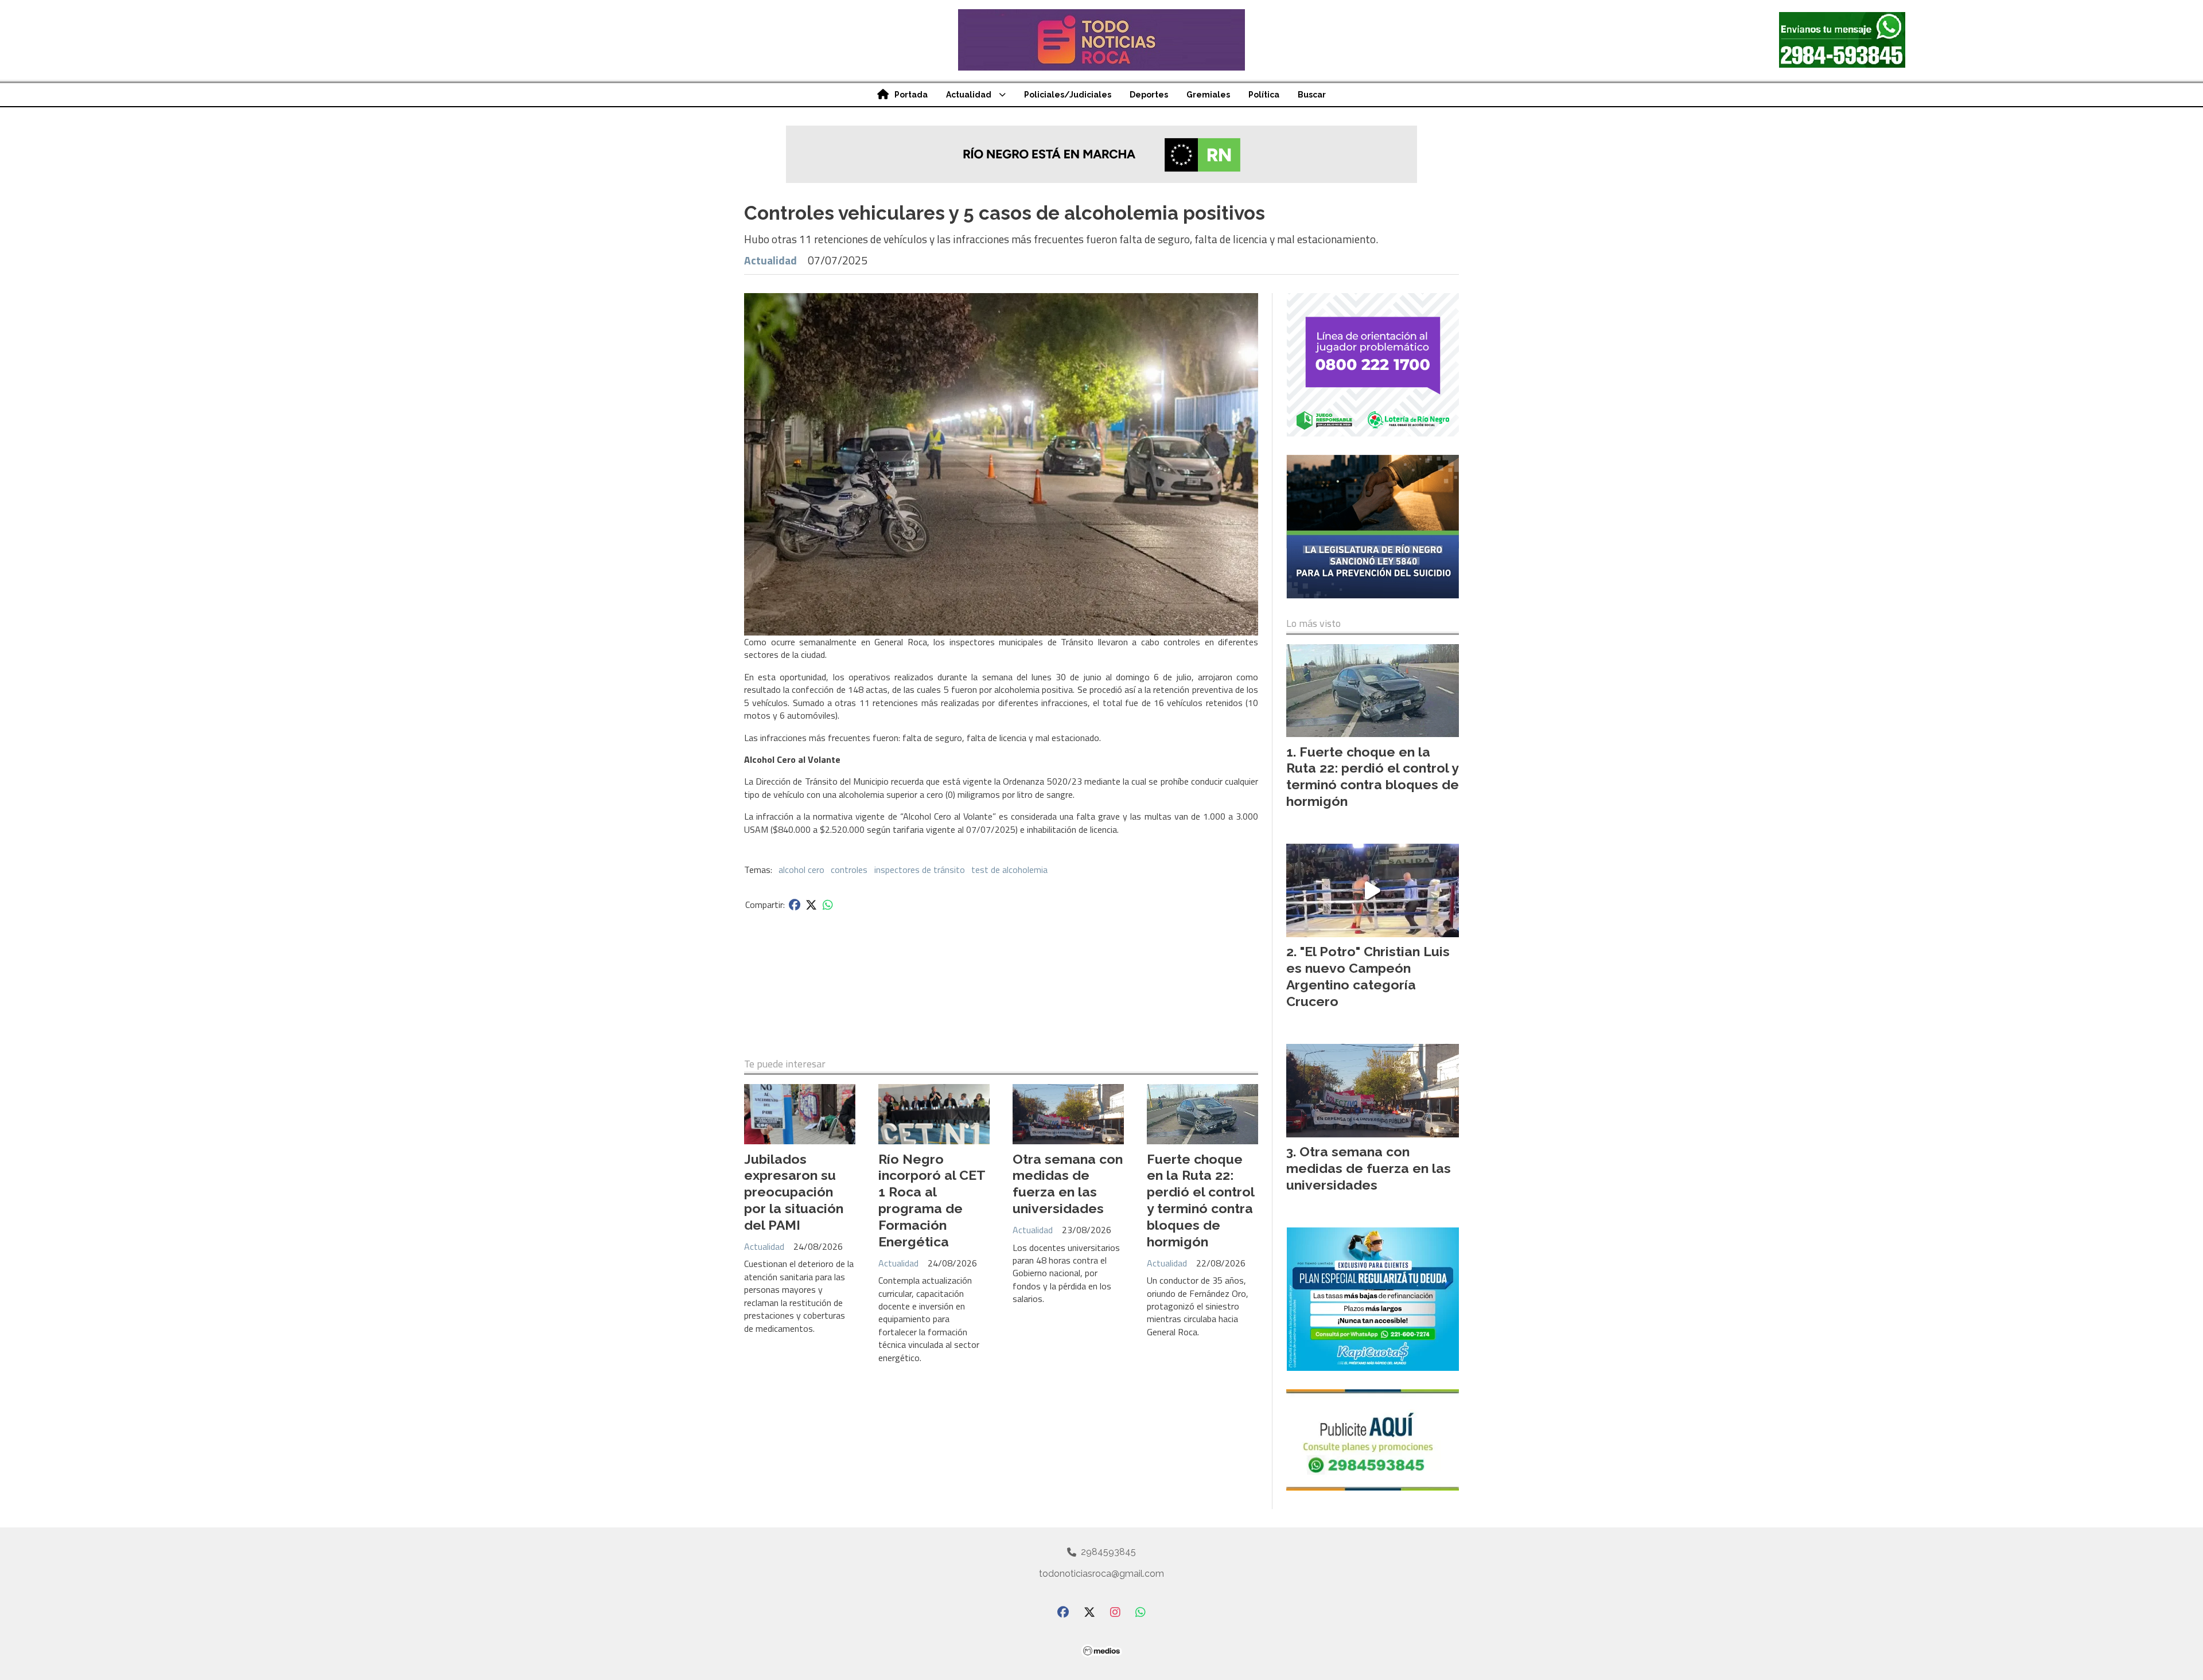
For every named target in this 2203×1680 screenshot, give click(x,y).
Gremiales (1208, 95)
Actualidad (969, 95)
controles (849, 870)
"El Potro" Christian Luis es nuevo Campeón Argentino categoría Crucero (1368, 976)
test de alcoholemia (1009, 870)
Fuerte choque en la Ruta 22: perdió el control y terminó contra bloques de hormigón (1200, 1200)
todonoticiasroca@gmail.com (1101, 1574)
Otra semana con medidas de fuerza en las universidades (1068, 1184)
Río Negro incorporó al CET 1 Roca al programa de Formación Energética (932, 1200)
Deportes (1149, 95)
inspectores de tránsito (920, 870)
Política (1264, 95)
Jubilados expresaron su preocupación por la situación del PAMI (794, 1192)
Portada (911, 95)
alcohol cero (801, 870)
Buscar (1312, 95)
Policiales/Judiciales (1068, 95)
